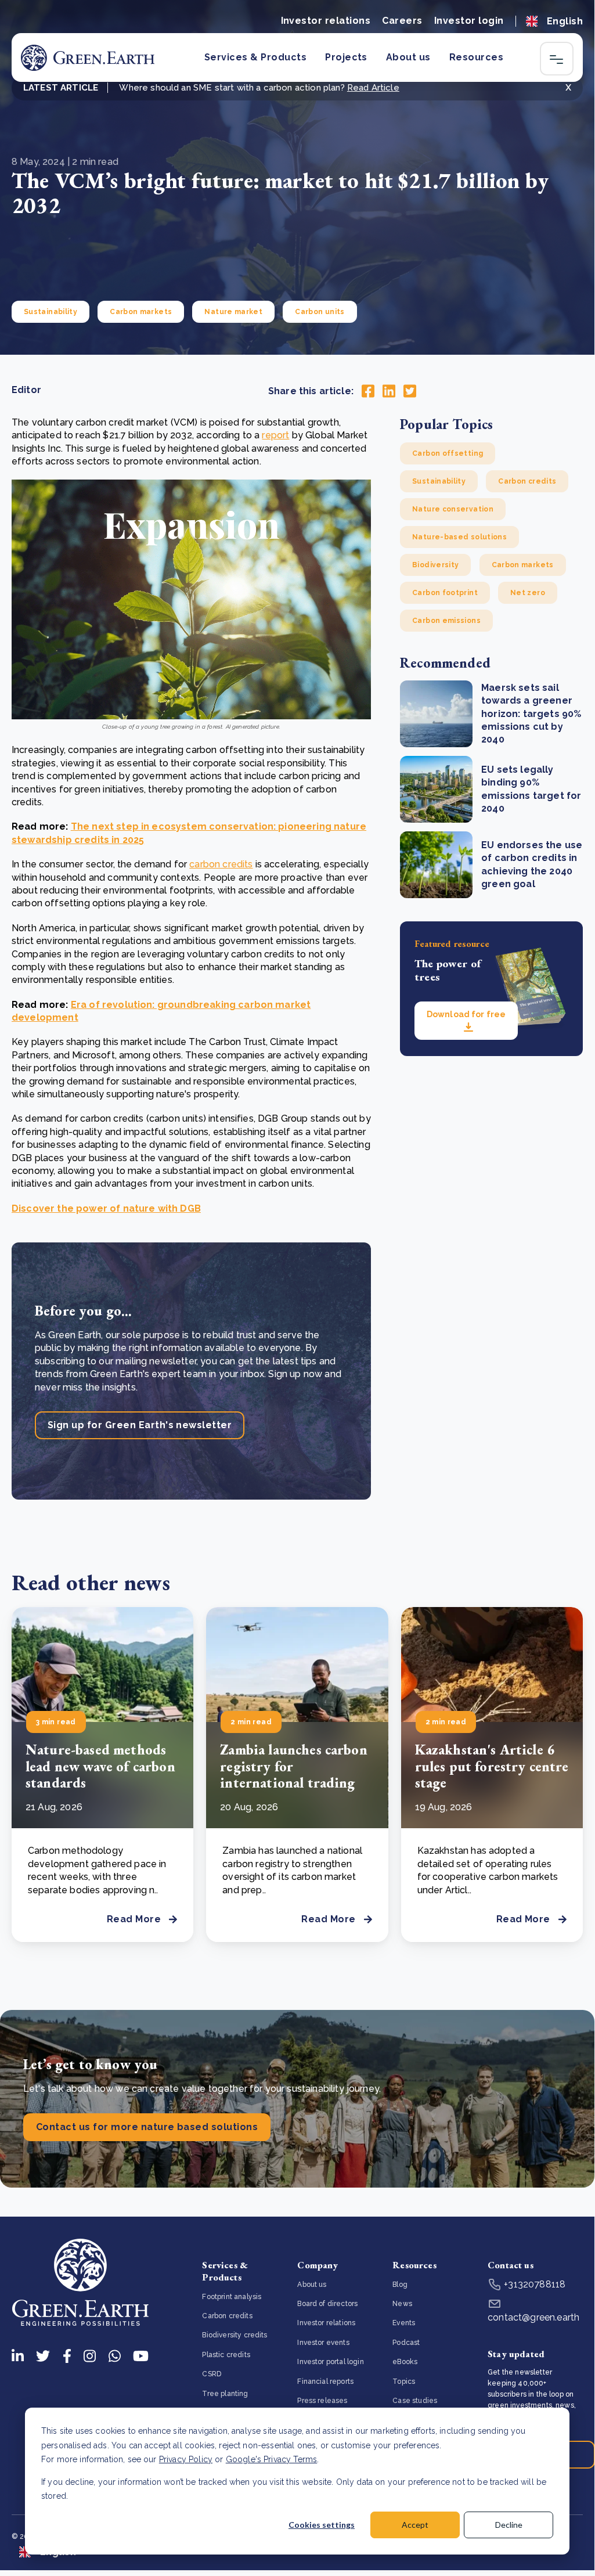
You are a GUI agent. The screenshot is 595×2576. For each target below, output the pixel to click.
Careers (402, 21)
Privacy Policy (186, 2459)
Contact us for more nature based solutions (147, 2127)
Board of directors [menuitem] (327, 2304)
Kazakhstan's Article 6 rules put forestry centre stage (492, 1766)
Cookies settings (322, 2525)
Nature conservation (453, 509)
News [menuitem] (402, 2304)
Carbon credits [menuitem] (227, 2316)
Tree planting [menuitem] (225, 2394)
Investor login (469, 21)
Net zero (528, 593)
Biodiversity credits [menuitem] (235, 2335)
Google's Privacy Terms (272, 2459)
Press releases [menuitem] (322, 2401)
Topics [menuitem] (404, 2382)
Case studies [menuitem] (415, 2401)
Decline (509, 2525)
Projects (346, 57)
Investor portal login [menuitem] (330, 2362)
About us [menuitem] (312, 2285)
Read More (134, 1919)
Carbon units (320, 312)
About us (408, 57)
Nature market (233, 312)
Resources (476, 57)
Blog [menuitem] (400, 2285)
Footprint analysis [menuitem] (232, 2297)
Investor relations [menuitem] (326, 2323)
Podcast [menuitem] (406, 2343)
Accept (415, 2525)
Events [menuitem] (404, 2323)
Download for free (466, 1014)
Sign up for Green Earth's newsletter (140, 1425)
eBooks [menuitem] (405, 2362)
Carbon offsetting (448, 453)
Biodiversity (435, 565)
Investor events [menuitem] (323, 2343)
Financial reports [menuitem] (325, 2382)
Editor (26, 390)
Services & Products (255, 57)
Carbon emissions (446, 621)
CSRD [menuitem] (212, 2374)
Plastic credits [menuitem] (226, 2355)
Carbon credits (527, 481)
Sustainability (51, 312)
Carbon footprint (445, 593)
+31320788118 (533, 2284)
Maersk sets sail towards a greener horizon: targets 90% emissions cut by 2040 (531, 714)
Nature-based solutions (459, 537)
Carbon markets (141, 312)
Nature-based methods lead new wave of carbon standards (100, 1766)
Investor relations (326, 21)
